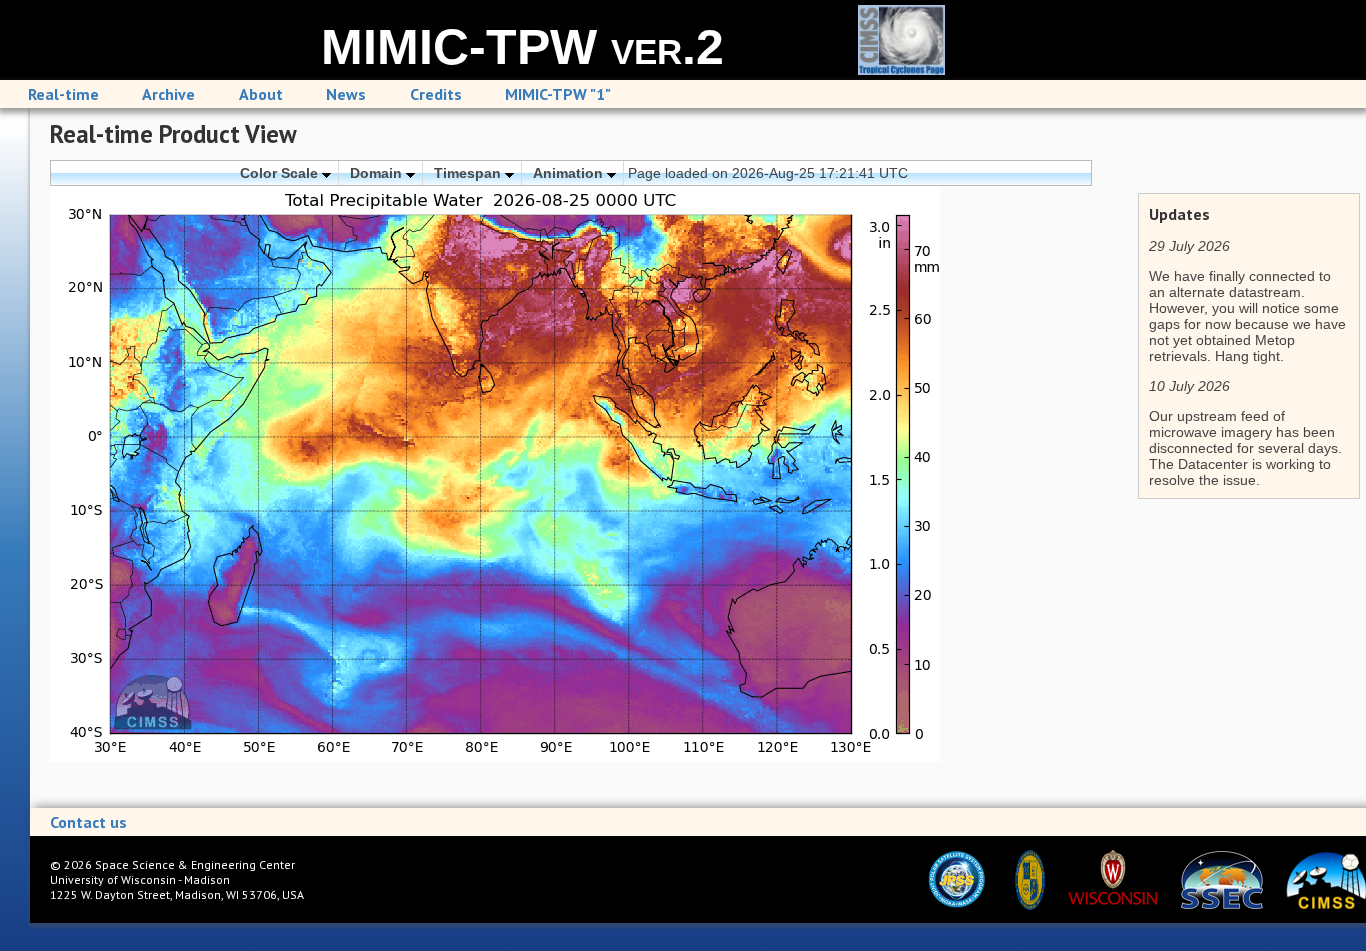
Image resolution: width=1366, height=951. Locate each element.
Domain (378, 173)
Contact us (88, 822)
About (261, 94)
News (346, 94)
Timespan (469, 173)
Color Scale (281, 173)
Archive (168, 94)
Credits (436, 94)
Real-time (63, 94)
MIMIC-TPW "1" (558, 94)
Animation (570, 173)
